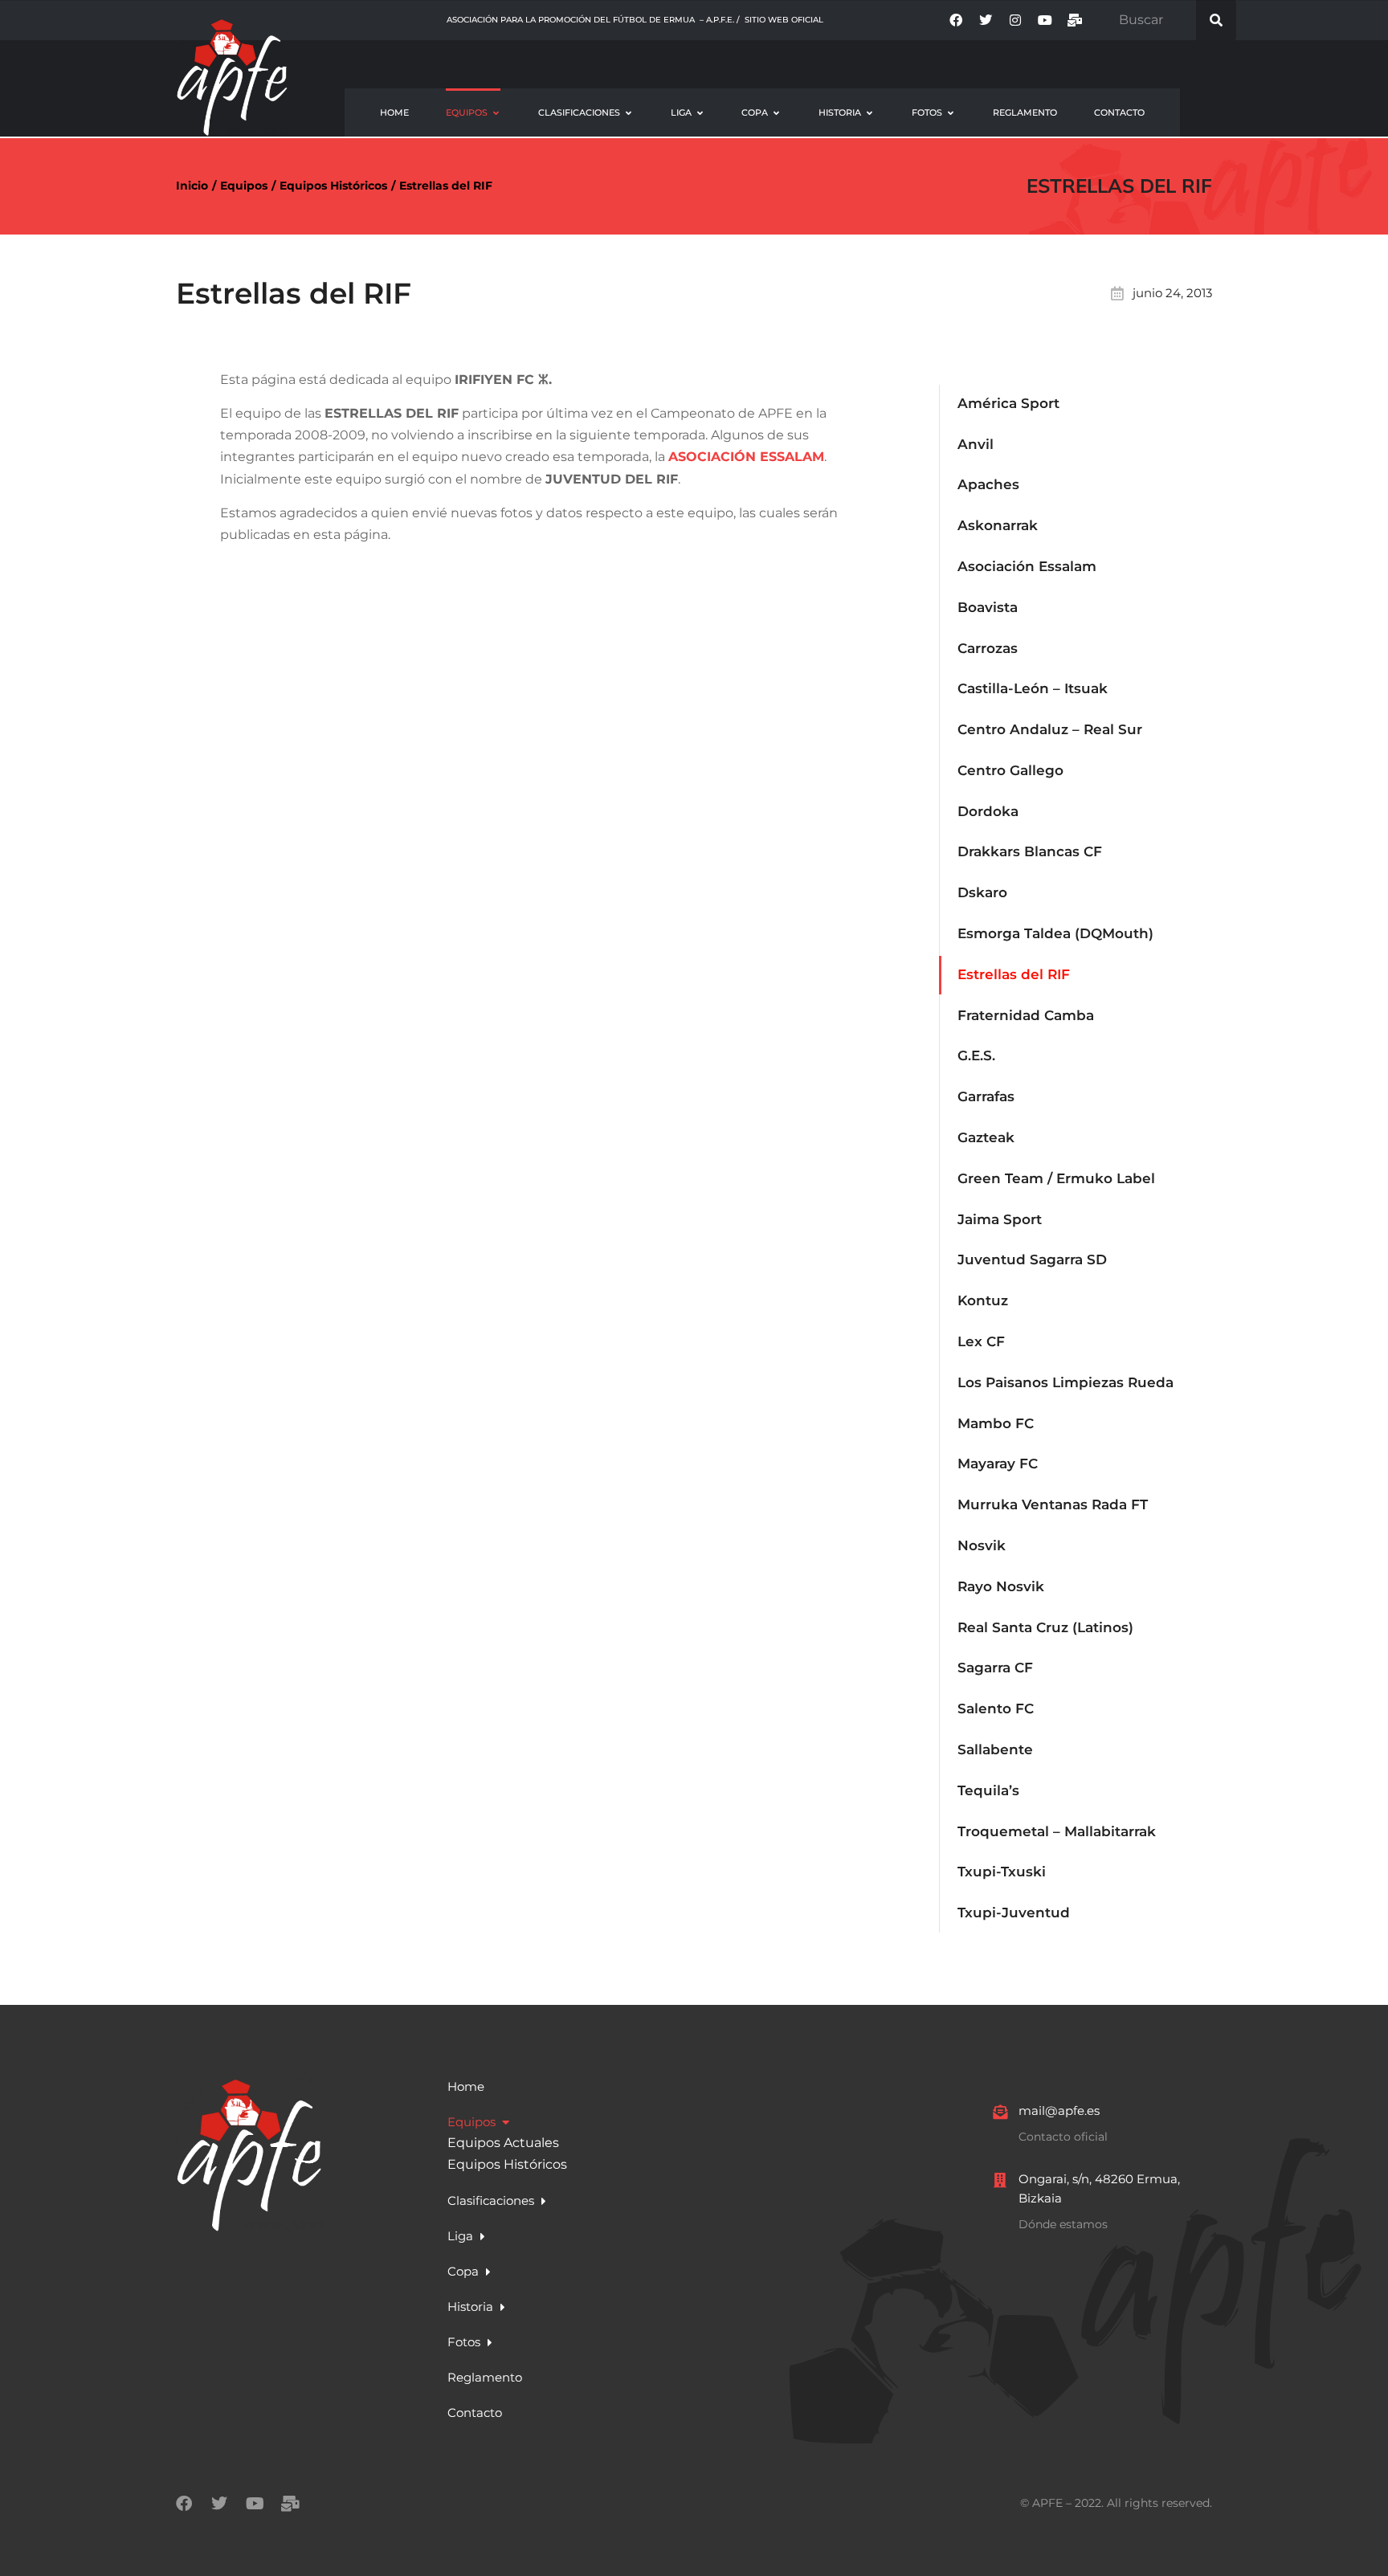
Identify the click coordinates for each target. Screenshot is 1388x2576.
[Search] (1216, 20)
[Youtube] (1045, 20)
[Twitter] (986, 20)
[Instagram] (1015, 20)
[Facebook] (956, 20)
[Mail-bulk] (1075, 20)
